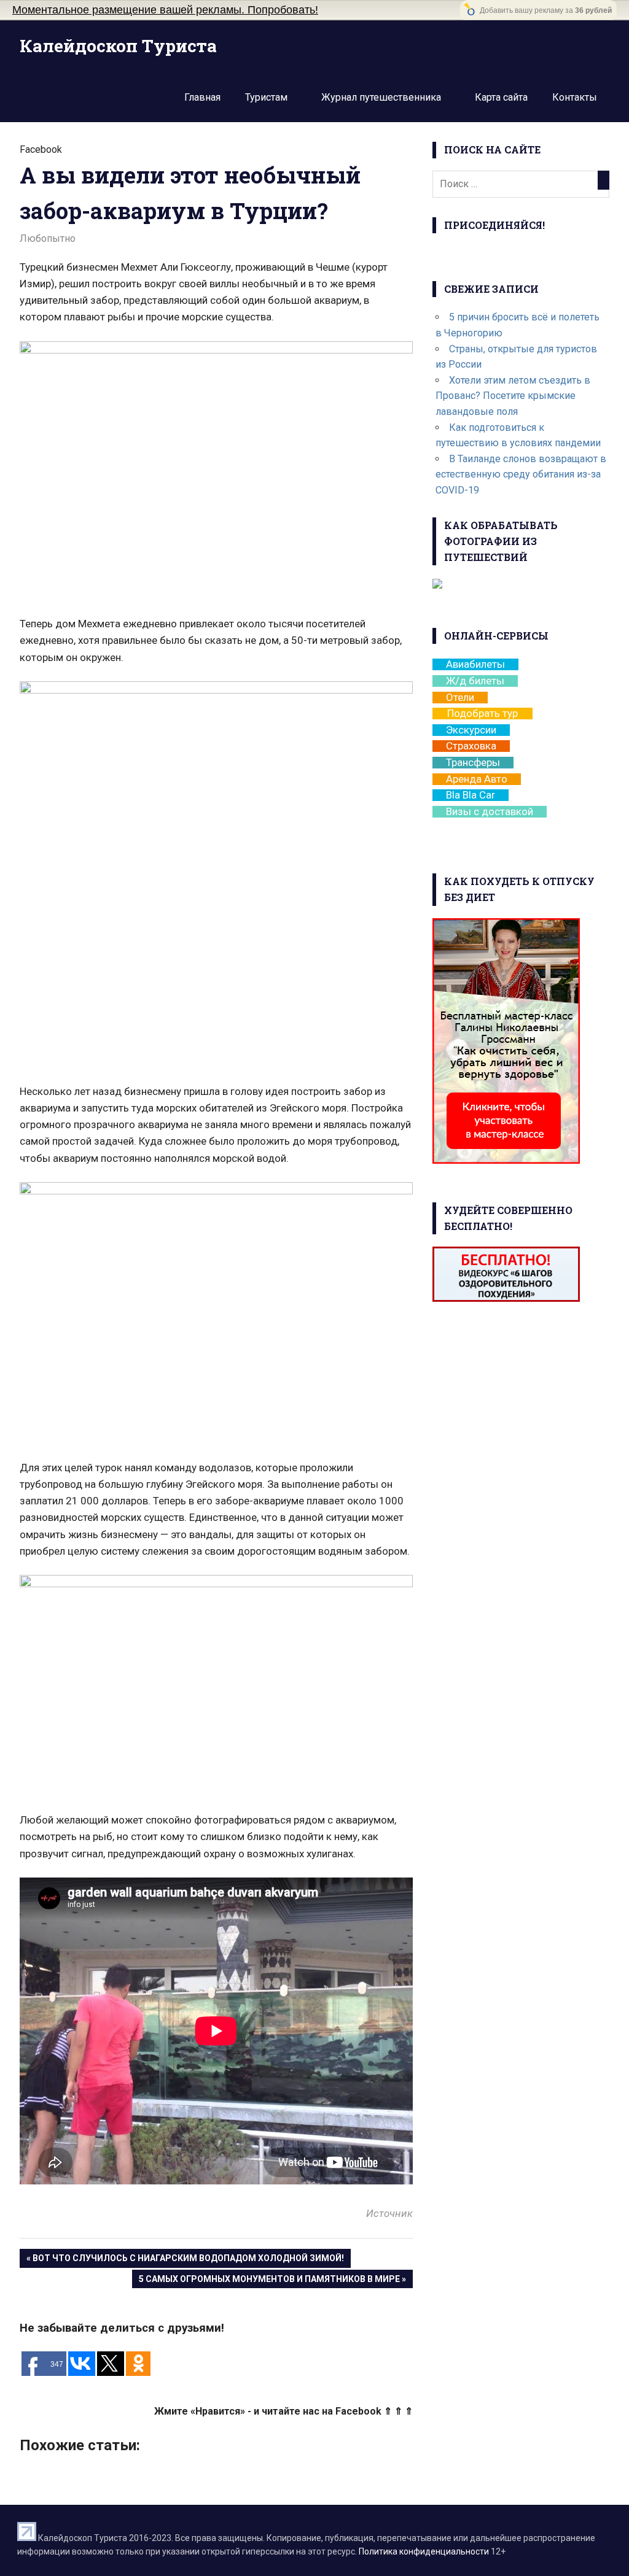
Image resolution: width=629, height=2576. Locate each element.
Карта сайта (501, 97)
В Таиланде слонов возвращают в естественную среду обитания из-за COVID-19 (521, 474)
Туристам (266, 97)
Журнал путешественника (381, 97)
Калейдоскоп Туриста (118, 46)
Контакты (575, 97)
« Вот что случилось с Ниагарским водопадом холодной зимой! (185, 2258)
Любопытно (48, 238)
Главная (202, 97)
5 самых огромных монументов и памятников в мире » (272, 2279)
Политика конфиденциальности (424, 2551)
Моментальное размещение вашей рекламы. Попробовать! (165, 10)
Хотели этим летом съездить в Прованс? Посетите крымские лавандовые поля (513, 396)
